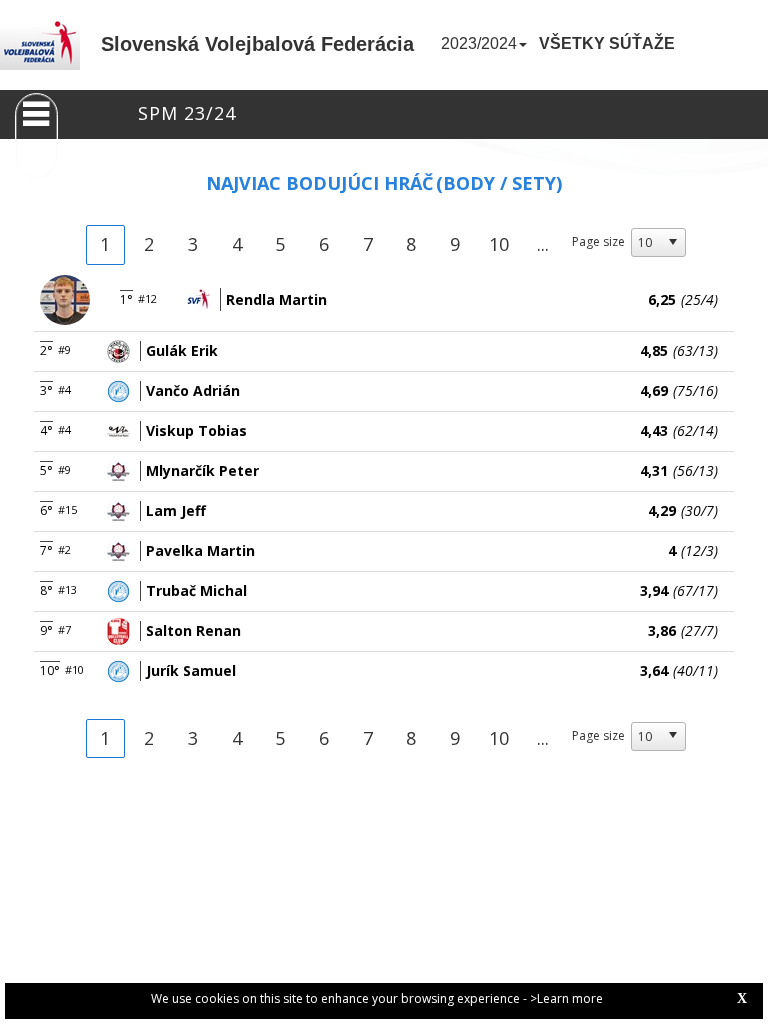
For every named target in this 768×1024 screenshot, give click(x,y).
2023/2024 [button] (479, 43)
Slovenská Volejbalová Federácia (257, 44)
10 (499, 244)
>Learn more (566, 998)
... (543, 244)
